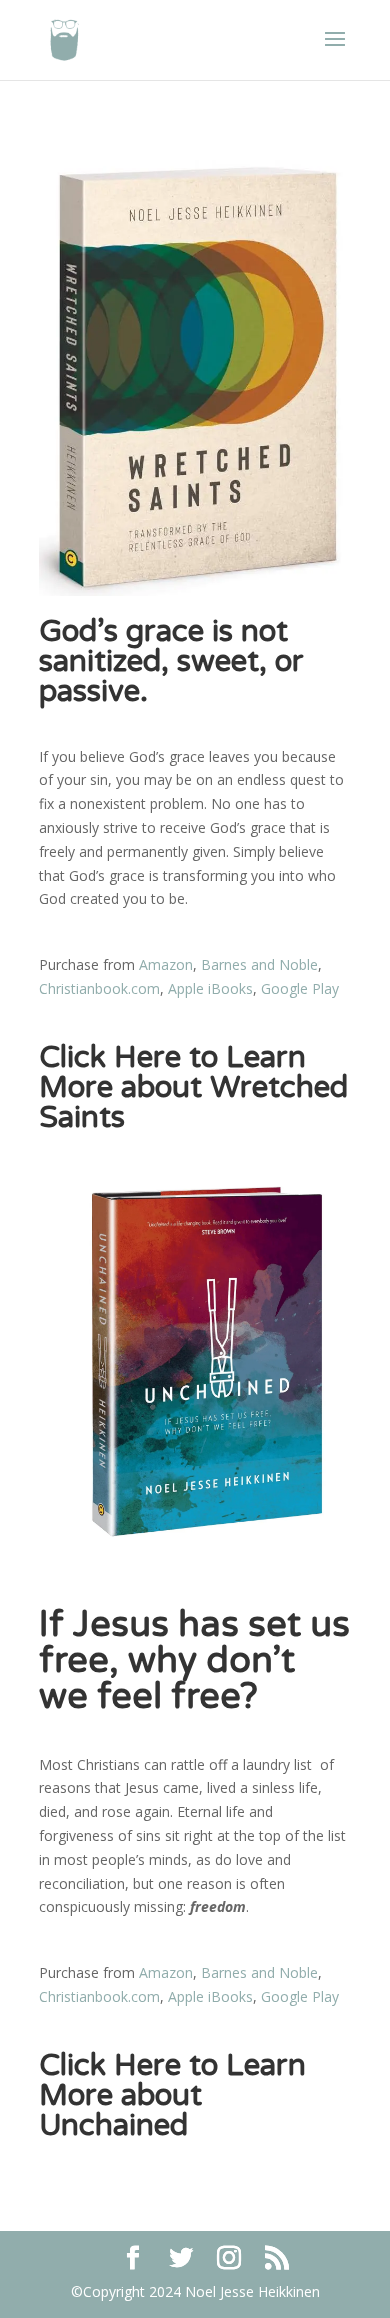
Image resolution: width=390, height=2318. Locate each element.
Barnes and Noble (259, 964)
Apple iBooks (210, 988)
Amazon (166, 964)
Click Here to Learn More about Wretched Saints (193, 1087)
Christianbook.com (99, 988)
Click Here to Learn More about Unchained (172, 2095)
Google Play (300, 988)
